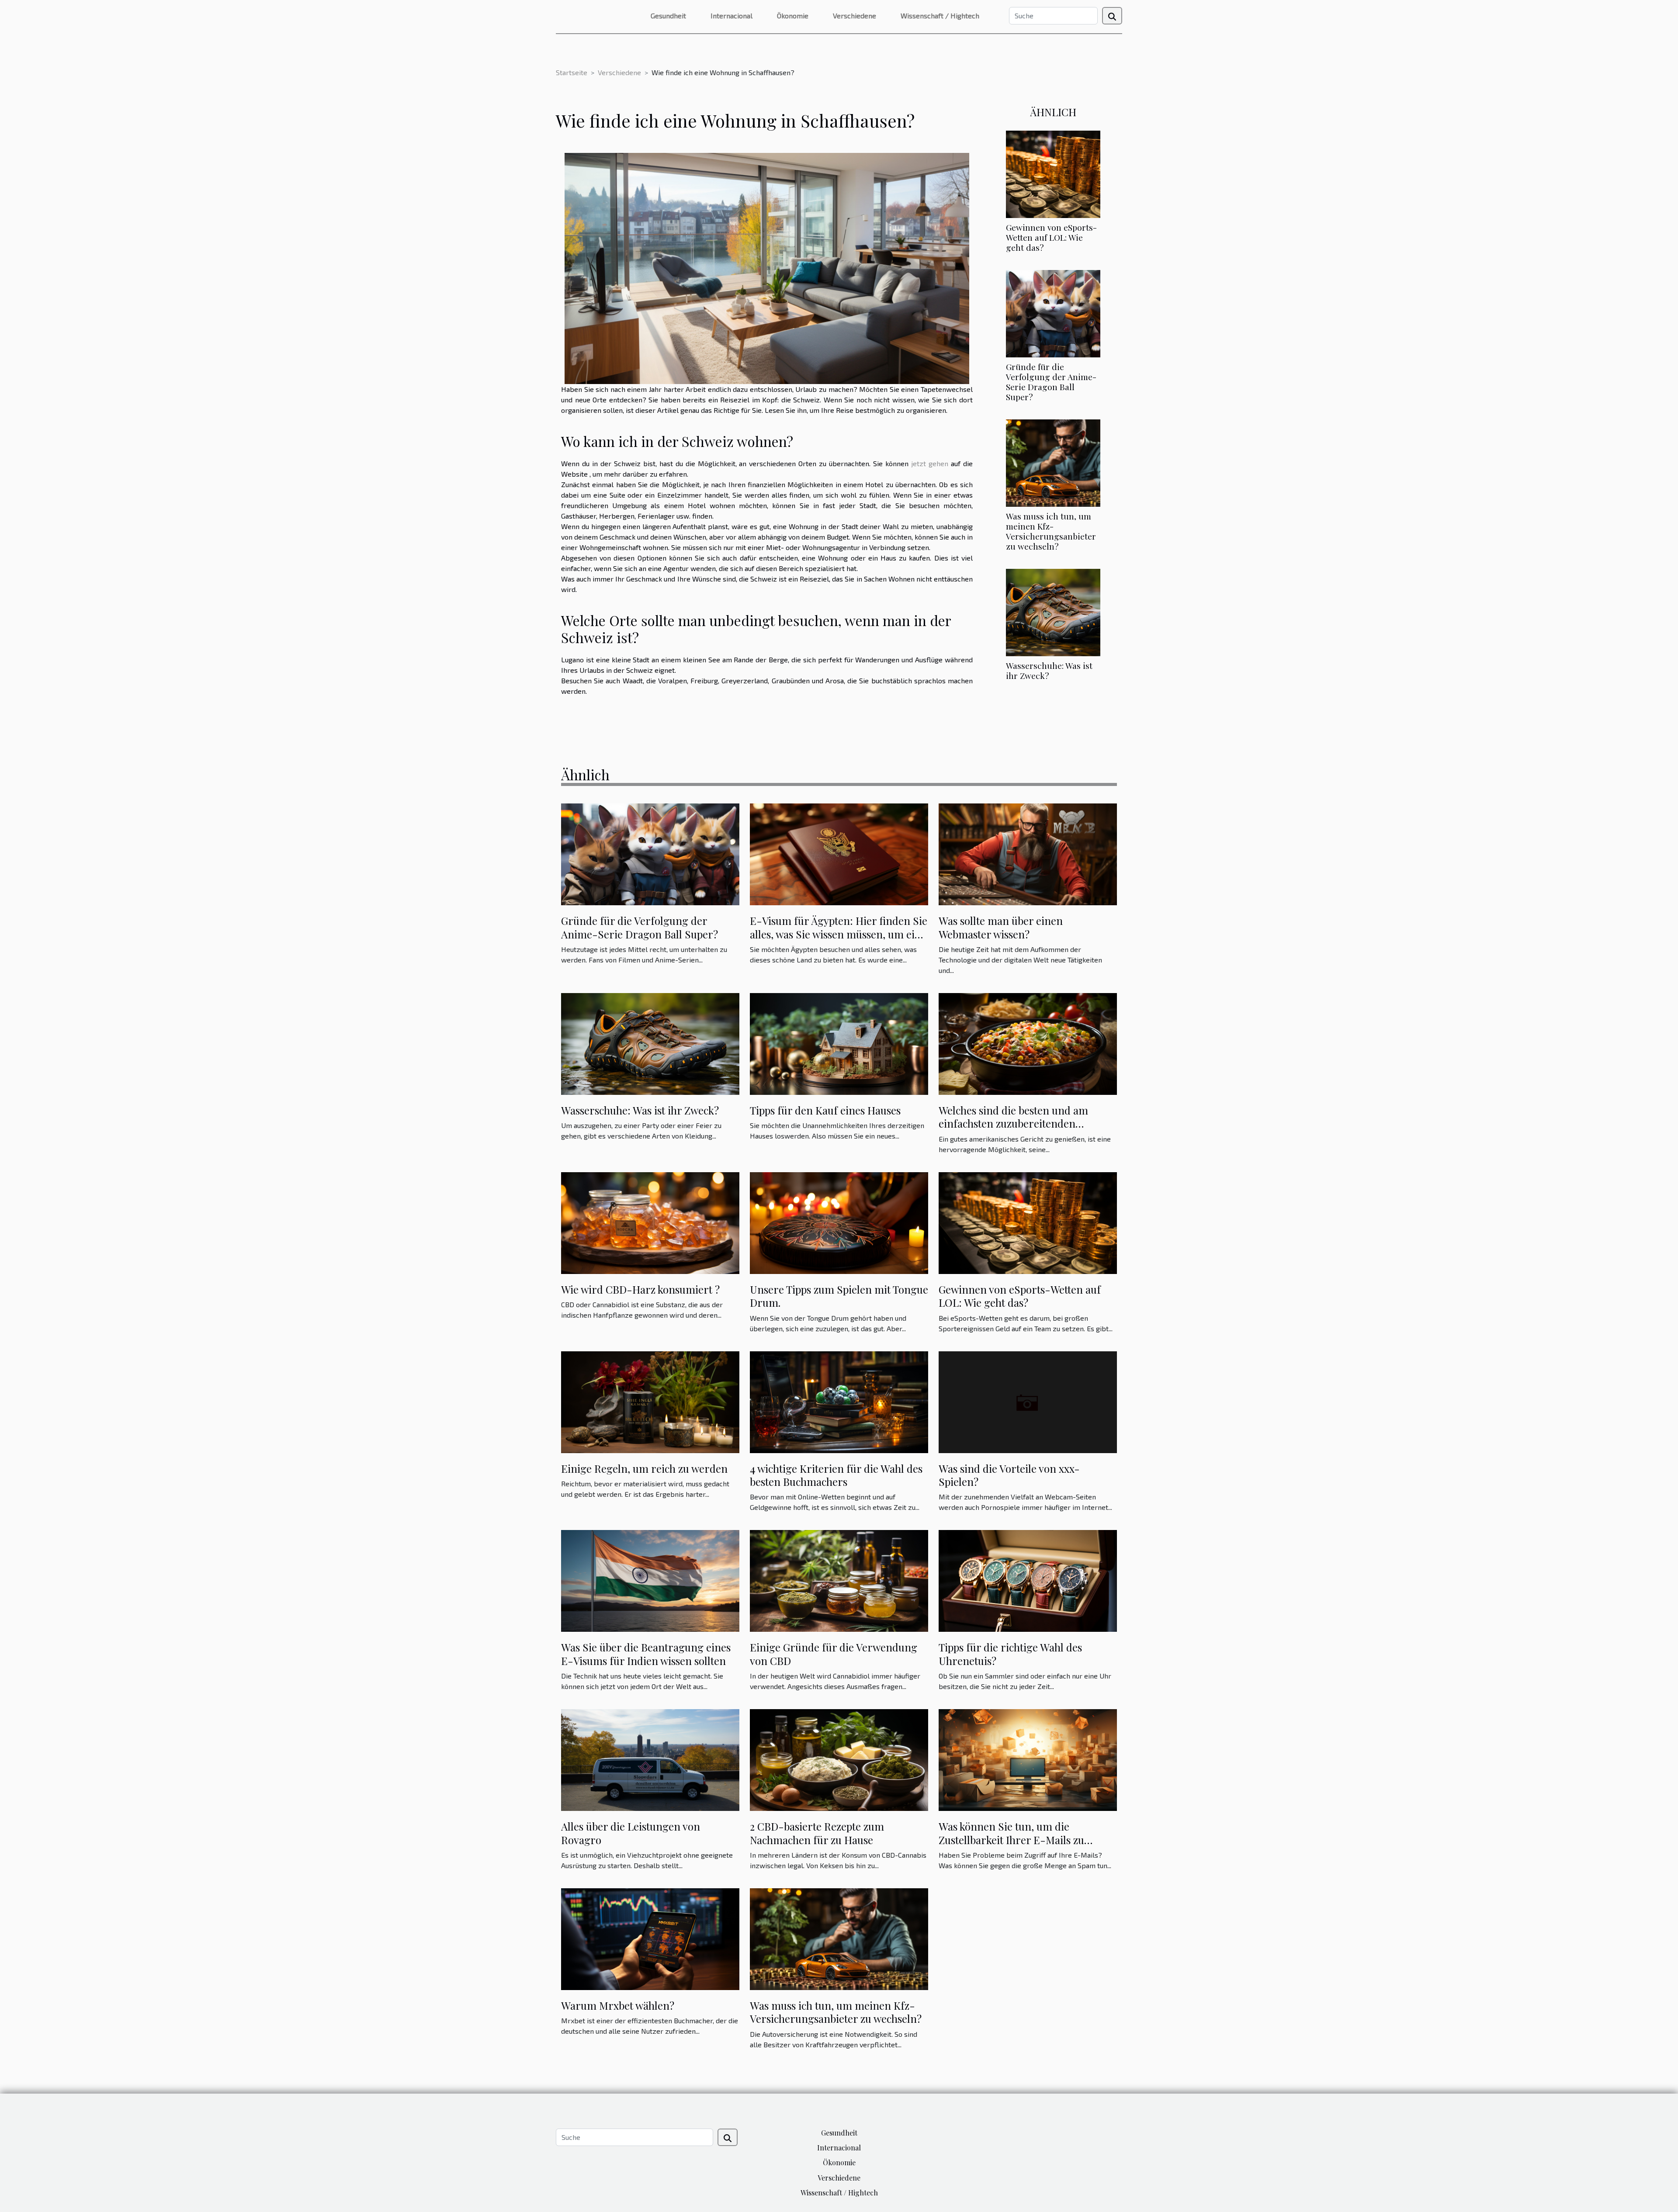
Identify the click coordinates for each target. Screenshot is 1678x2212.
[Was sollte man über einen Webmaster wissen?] (1028, 853)
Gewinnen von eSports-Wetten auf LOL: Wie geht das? (1051, 237)
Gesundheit (668, 16)
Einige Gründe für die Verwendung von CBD (834, 1654)
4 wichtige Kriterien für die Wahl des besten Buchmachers (836, 1475)
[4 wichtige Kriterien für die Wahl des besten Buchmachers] (839, 1401)
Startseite (572, 72)
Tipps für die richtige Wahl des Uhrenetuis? (1010, 1654)
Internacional (732, 16)
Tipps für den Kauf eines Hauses (825, 1110)
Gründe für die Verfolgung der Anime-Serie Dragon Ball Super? (1051, 382)
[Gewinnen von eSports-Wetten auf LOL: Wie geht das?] (1053, 173)
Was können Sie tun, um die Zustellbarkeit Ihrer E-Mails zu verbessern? (1011, 1840)
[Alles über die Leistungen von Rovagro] (650, 1759)
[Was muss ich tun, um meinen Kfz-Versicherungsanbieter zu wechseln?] (1053, 462)
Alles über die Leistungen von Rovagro (631, 1833)
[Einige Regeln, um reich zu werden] (650, 1401)
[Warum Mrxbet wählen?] (650, 1938)
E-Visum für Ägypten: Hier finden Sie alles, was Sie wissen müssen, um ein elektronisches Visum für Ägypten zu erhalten (839, 940)
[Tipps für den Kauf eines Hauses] (839, 1043)
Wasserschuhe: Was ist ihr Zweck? (1049, 670)
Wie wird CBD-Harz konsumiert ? (640, 1289)
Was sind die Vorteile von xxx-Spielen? (1009, 1475)
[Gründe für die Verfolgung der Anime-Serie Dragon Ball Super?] (1053, 313)
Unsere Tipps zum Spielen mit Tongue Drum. (839, 1296)
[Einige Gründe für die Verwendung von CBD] (839, 1580)
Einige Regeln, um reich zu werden (644, 1468)
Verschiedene (855, 16)
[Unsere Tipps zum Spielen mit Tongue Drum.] (839, 1222)
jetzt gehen (930, 463)
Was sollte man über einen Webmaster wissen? (1001, 927)
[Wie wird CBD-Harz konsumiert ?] (650, 1222)
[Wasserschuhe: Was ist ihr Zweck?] (1053, 611)
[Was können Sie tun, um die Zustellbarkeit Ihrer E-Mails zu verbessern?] (1028, 1759)
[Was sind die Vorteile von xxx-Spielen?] (1028, 1401)
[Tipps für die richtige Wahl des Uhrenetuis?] (1028, 1580)
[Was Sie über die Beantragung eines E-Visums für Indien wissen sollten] (650, 1580)
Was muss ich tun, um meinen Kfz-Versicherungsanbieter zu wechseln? (1051, 531)
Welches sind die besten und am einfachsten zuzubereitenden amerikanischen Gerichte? (1013, 1123)
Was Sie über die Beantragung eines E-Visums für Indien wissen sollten (646, 1654)
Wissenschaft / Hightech (940, 16)
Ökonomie (793, 16)
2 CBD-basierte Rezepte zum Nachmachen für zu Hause (817, 1833)
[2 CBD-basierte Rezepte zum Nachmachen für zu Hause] (839, 1759)
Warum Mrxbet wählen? (618, 2005)
